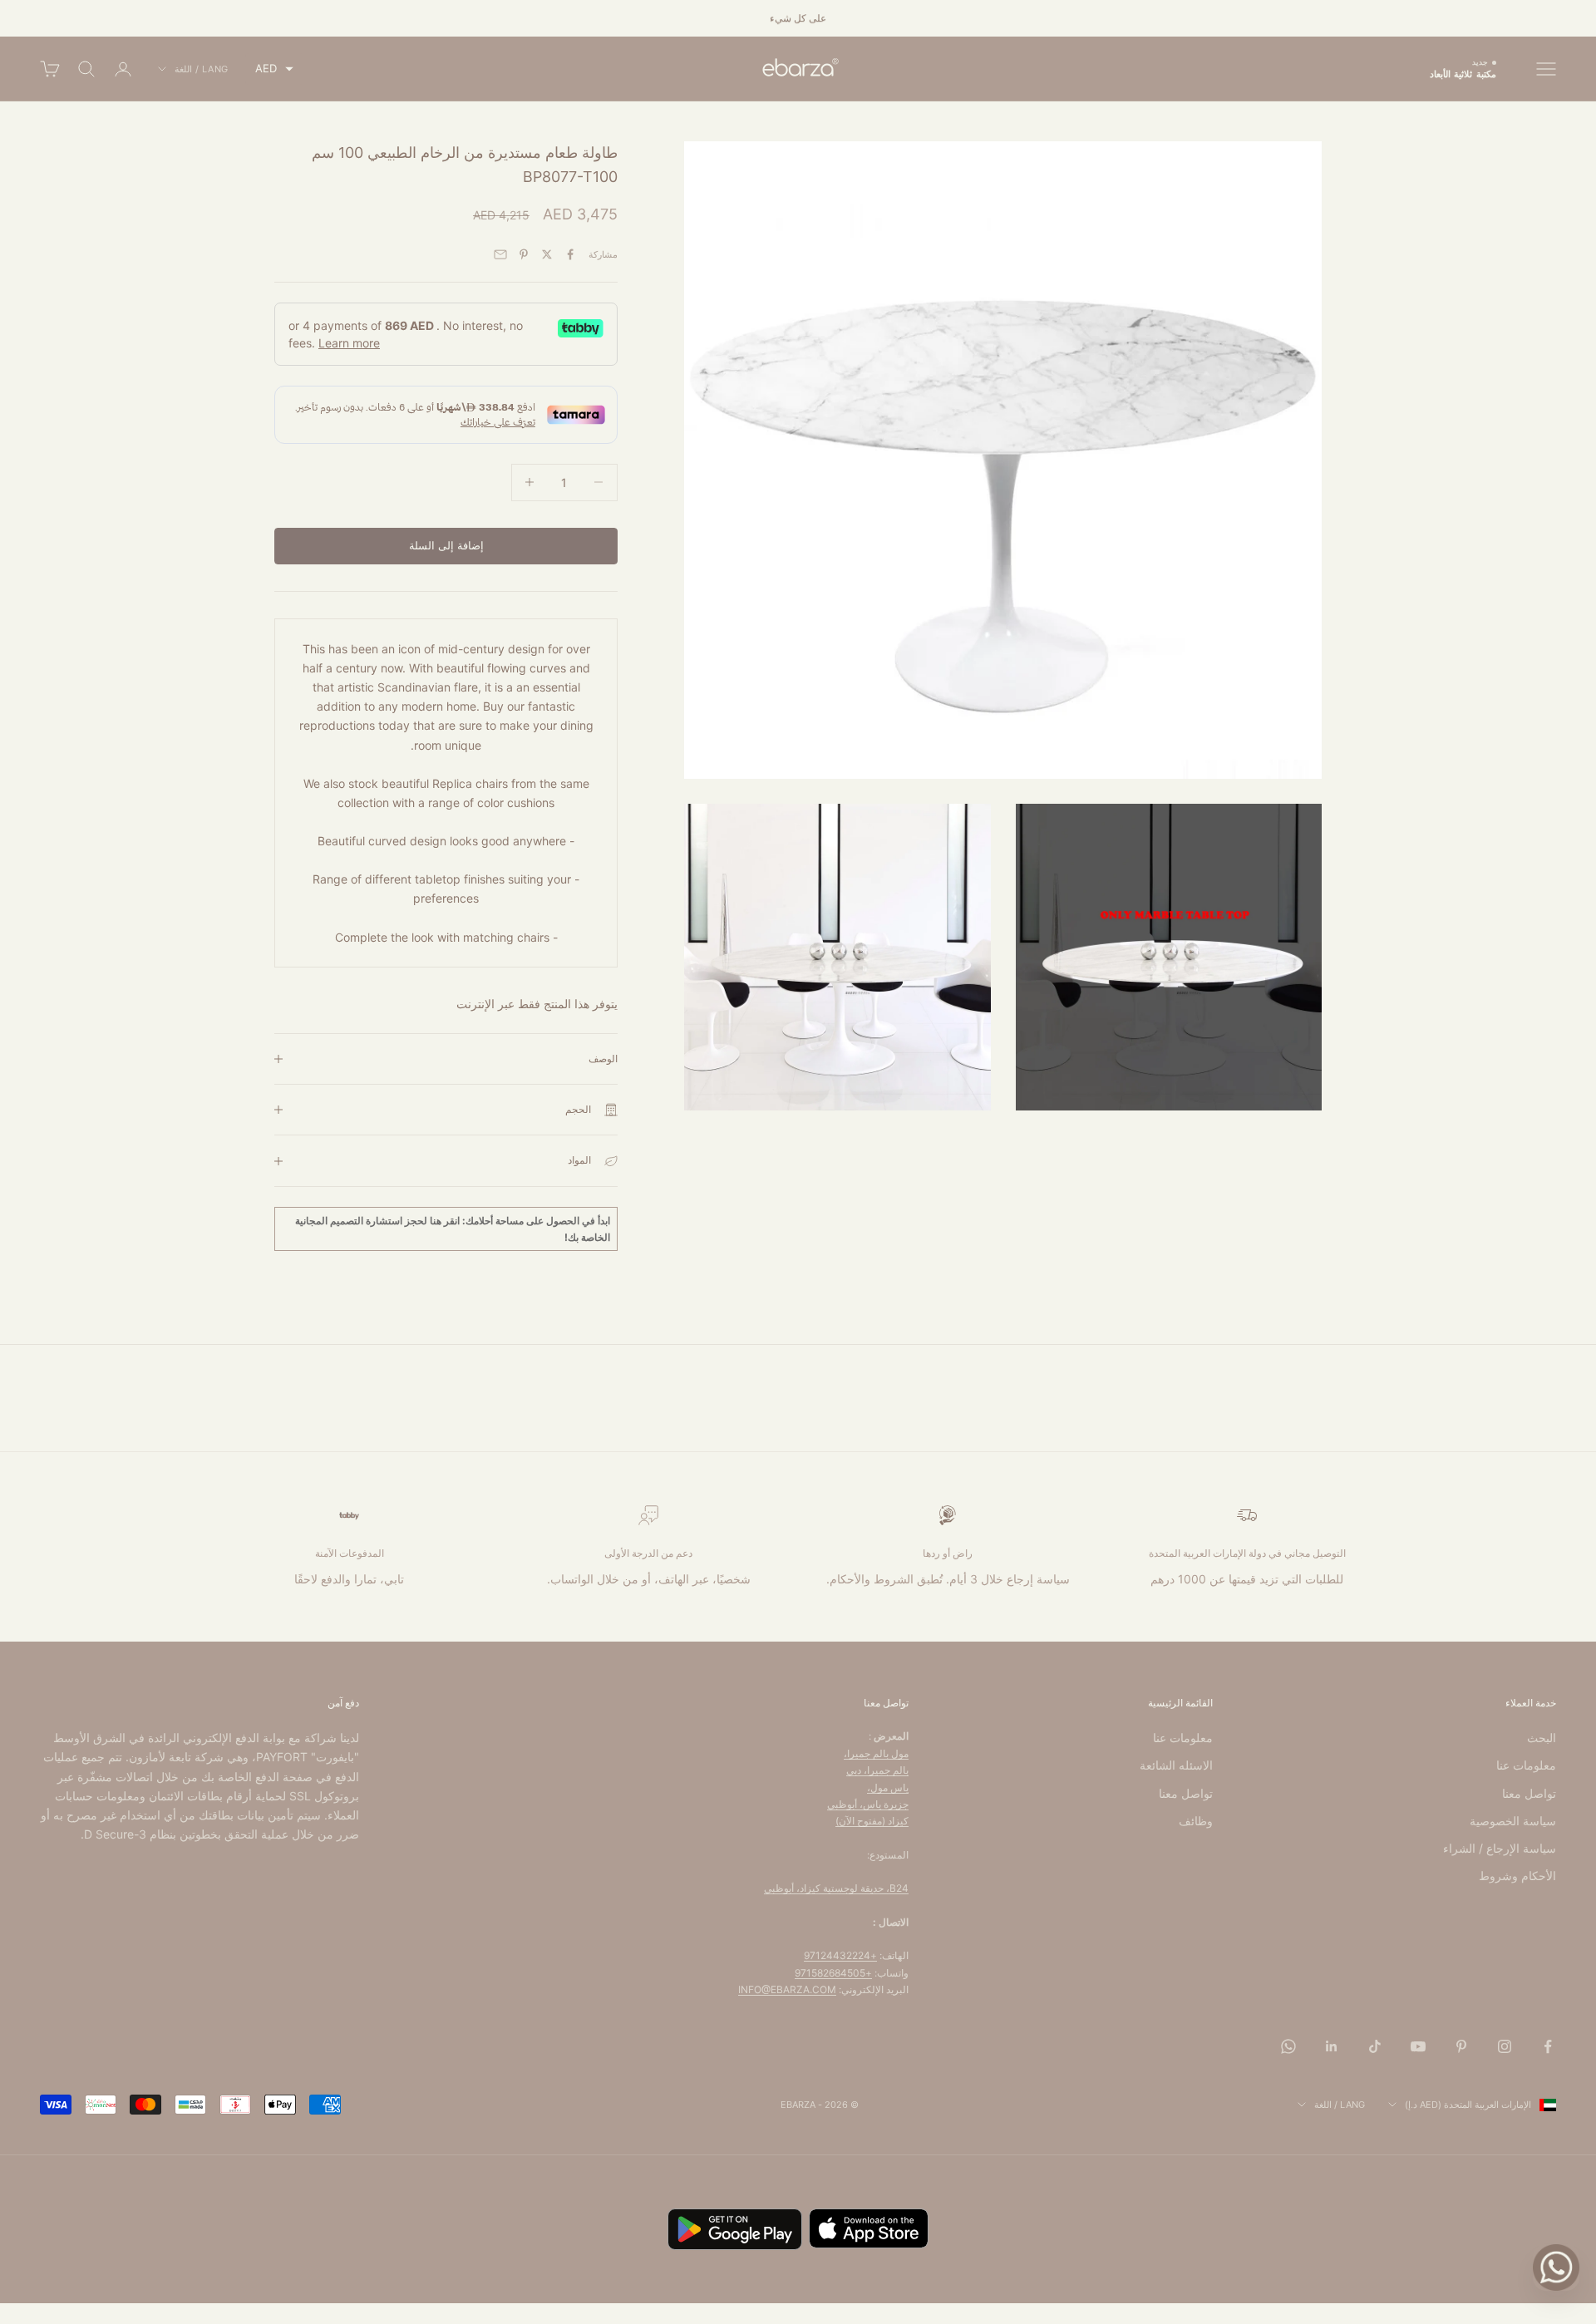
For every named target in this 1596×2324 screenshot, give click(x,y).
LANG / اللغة (202, 69)
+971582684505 (833, 1973)
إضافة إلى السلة (446, 545)
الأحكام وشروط (1517, 1876)
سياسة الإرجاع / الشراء (1500, 1848)
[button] (274, 69)
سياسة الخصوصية (1513, 1821)
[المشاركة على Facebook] (570, 254)
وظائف (1196, 1821)
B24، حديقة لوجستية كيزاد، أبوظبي (836, 1888)
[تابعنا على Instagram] (1505, 2046)
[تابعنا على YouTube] (1418, 2046)
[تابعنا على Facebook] (1548, 2046)
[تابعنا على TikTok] (1375, 2046)
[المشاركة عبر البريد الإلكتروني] (500, 254)
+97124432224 (840, 1955)
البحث (1542, 1738)
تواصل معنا (1529, 1793)
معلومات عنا (1526, 1765)
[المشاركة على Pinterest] (524, 254)
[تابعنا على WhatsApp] (1288, 2046)
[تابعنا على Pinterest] (1461, 2046)
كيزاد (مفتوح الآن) (872, 1821)
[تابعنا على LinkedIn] (1332, 2046)
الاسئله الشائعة (1176, 1765)
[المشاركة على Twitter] (547, 254)
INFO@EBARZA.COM (787, 1989)
